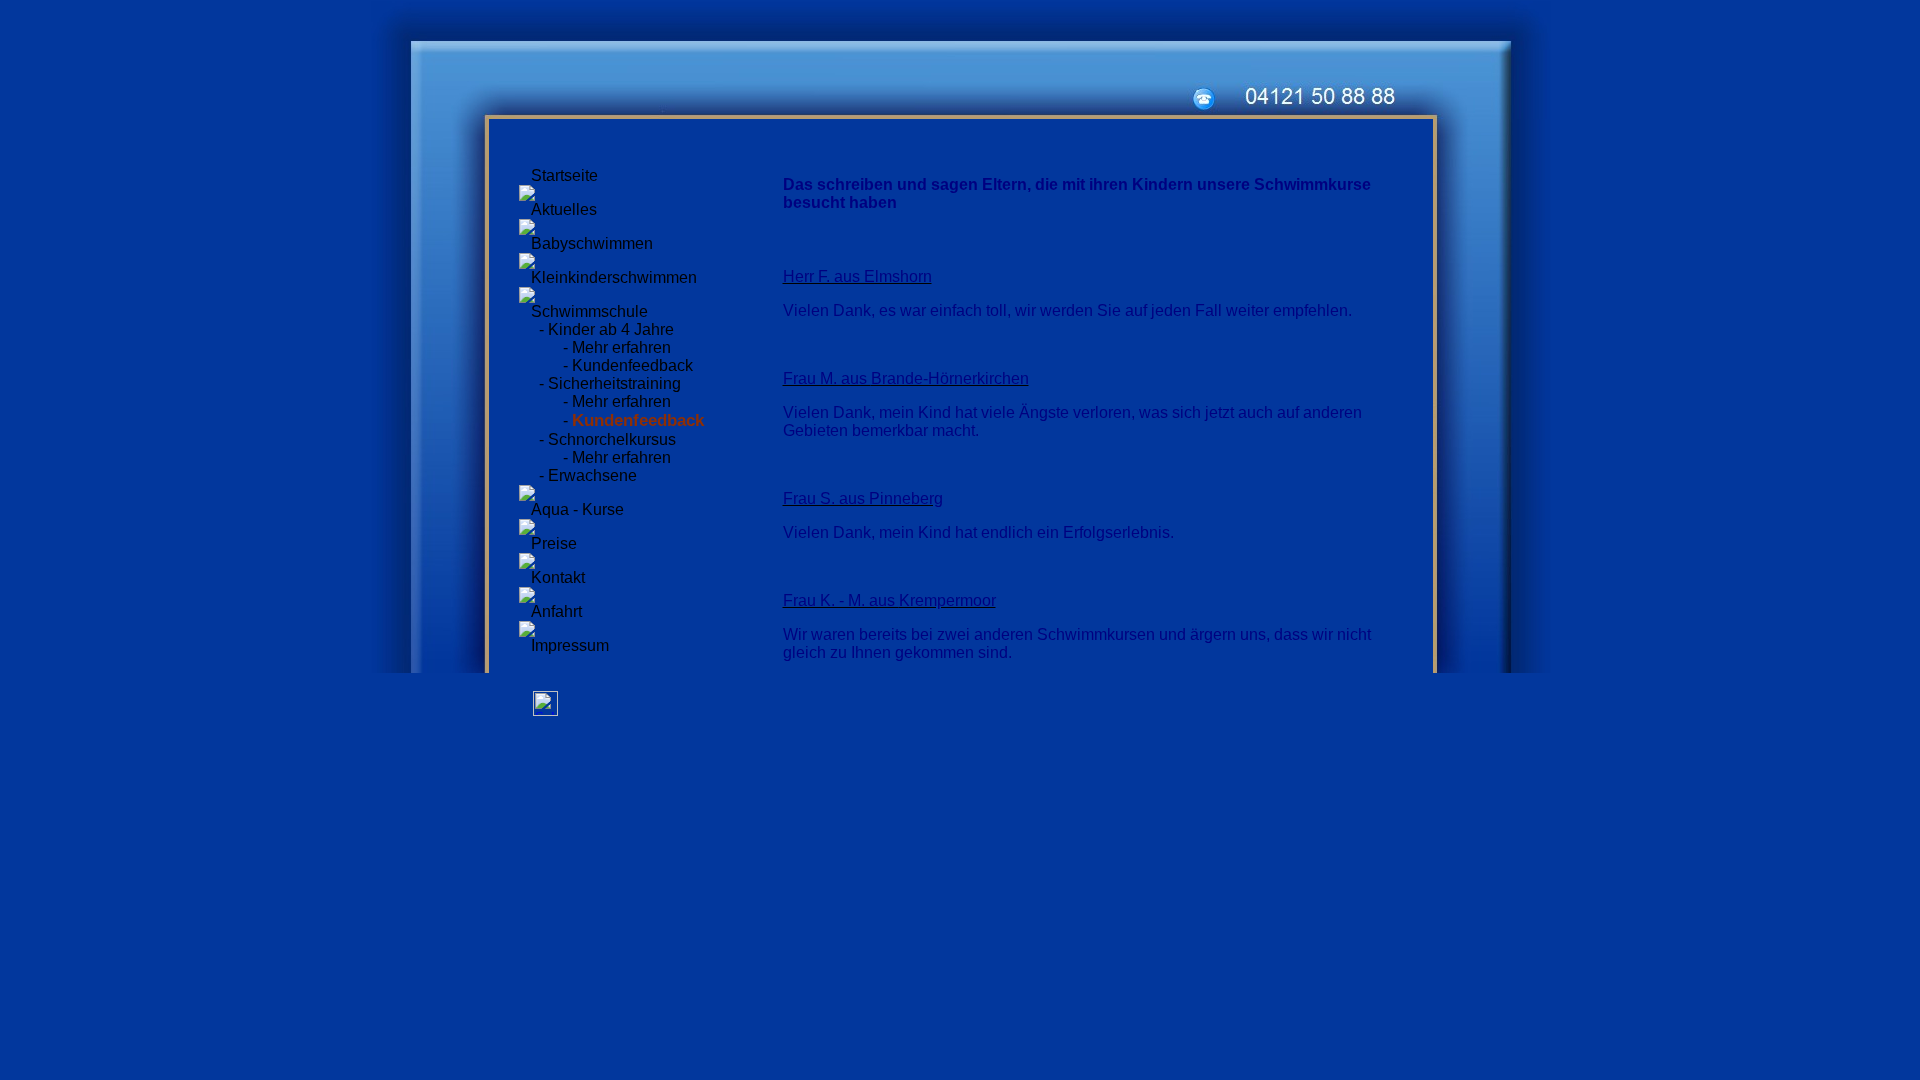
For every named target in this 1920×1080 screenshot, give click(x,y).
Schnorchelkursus (612, 439)
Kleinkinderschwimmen (614, 277)
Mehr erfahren (621, 347)
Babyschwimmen (592, 243)
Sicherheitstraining (614, 383)
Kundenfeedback (632, 365)
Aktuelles (564, 209)
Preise (554, 543)
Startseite (564, 175)
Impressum (570, 645)
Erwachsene (592, 475)
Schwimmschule (589, 311)
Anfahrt (556, 611)
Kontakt (558, 577)
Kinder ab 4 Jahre (611, 329)
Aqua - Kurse (577, 509)
